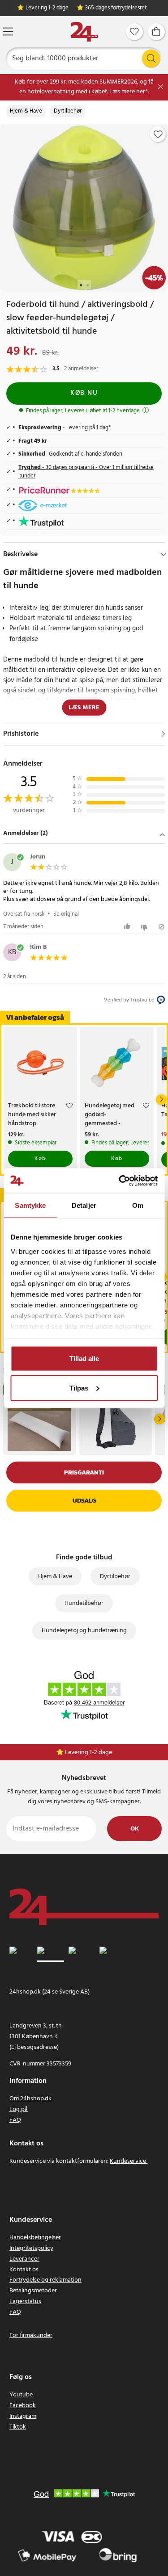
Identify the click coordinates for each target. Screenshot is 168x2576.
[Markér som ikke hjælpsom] (145, 927)
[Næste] (161, 1100)
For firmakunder (31, 2335)
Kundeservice (128, 2161)
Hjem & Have (26, 111)
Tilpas (79, 1388)
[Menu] (8, 31)
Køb (40, 1159)
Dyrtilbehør (68, 111)
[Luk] (161, 87)
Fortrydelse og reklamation (45, 2280)
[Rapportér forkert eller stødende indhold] (162, 927)
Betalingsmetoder (33, 2291)
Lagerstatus (25, 2302)
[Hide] (163, 554)
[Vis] (163, 734)
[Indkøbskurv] (156, 32)
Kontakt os (24, 2270)
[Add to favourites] (158, 134)
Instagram (23, 2416)
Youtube (21, 2395)
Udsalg (84, 1501)
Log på (19, 2109)
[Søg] (151, 59)
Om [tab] (138, 1205)
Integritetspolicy (31, 2248)
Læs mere (84, 708)
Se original (66, 914)
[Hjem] (84, 32)
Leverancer (24, 2259)
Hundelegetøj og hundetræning (84, 1631)
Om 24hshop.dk (30, 2099)
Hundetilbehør (84, 1603)
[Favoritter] (134, 32)
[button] (84, 834)
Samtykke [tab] (30, 1205)
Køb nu (84, 393)
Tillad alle (84, 1359)
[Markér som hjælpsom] (128, 927)
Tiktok (18, 2427)
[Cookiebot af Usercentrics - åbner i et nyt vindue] (120, 1181)
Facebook (23, 2406)
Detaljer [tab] (84, 1205)
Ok (135, 1829)
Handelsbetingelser (35, 2238)
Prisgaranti (84, 1472)
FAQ (15, 2120)
